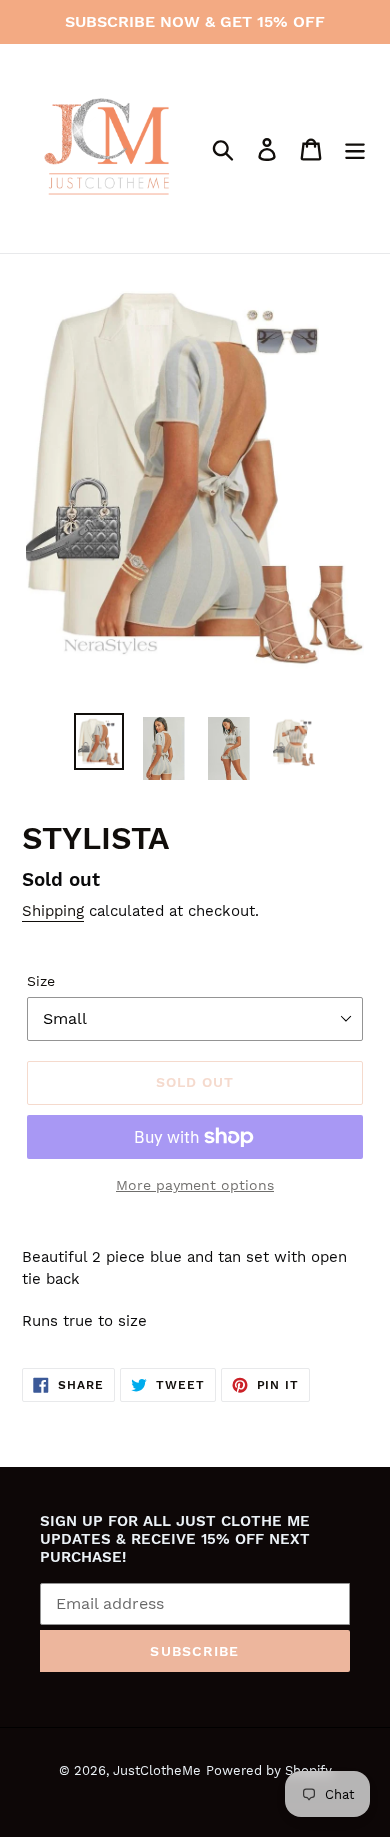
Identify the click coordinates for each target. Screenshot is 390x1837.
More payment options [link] (195, 1185)
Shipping (53, 911)
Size (41, 981)
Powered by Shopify (269, 1770)
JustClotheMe (157, 1770)
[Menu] (355, 148)
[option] (99, 741)
